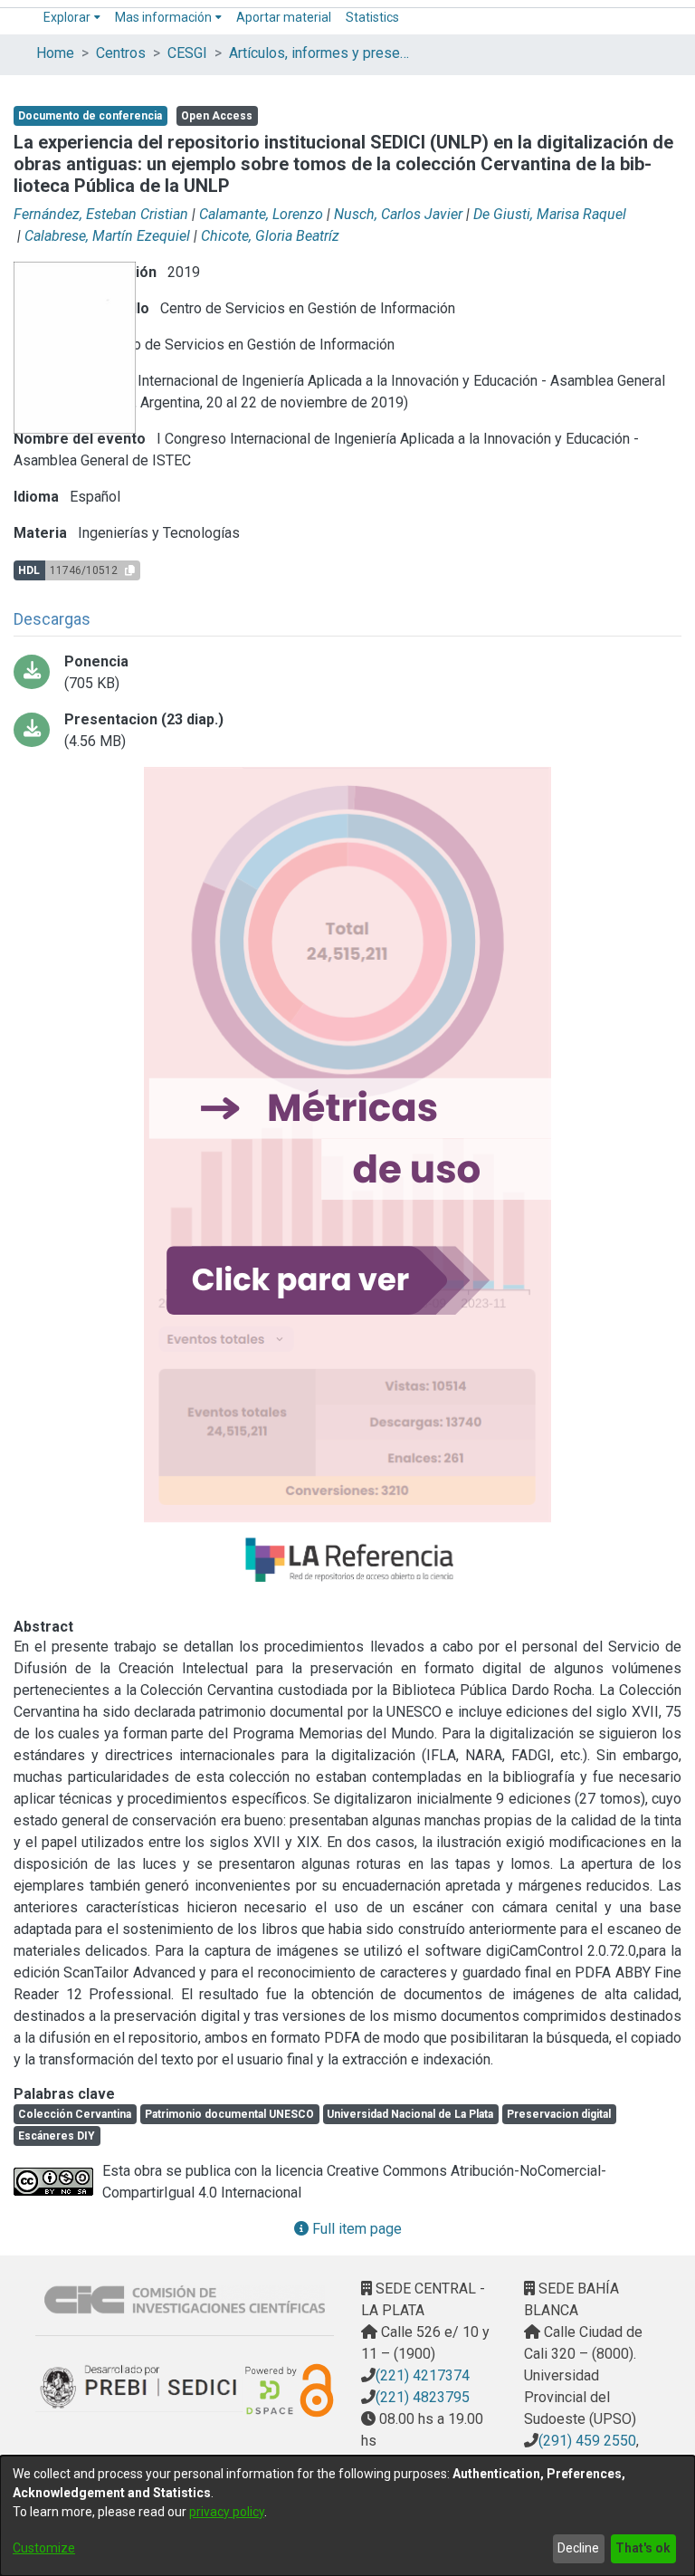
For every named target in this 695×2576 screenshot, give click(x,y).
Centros (121, 53)
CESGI (187, 53)
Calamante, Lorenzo (261, 214)
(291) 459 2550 (587, 2441)
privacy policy (227, 2512)
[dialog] (347, 2516)
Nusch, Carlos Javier (398, 214)
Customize (44, 2548)
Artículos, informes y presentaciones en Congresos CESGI (319, 53)
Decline (578, 2548)
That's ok (643, 2548)
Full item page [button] (355, 2229)
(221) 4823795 (423, 2397)
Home (55, 53)
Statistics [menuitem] (372, 17)
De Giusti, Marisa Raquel (550, 214)
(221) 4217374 (423, 2375)
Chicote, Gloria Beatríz (270, 236)
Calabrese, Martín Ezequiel (107, 236)
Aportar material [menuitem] (284, 17)
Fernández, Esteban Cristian (101, 214)
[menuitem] (72, 18)
